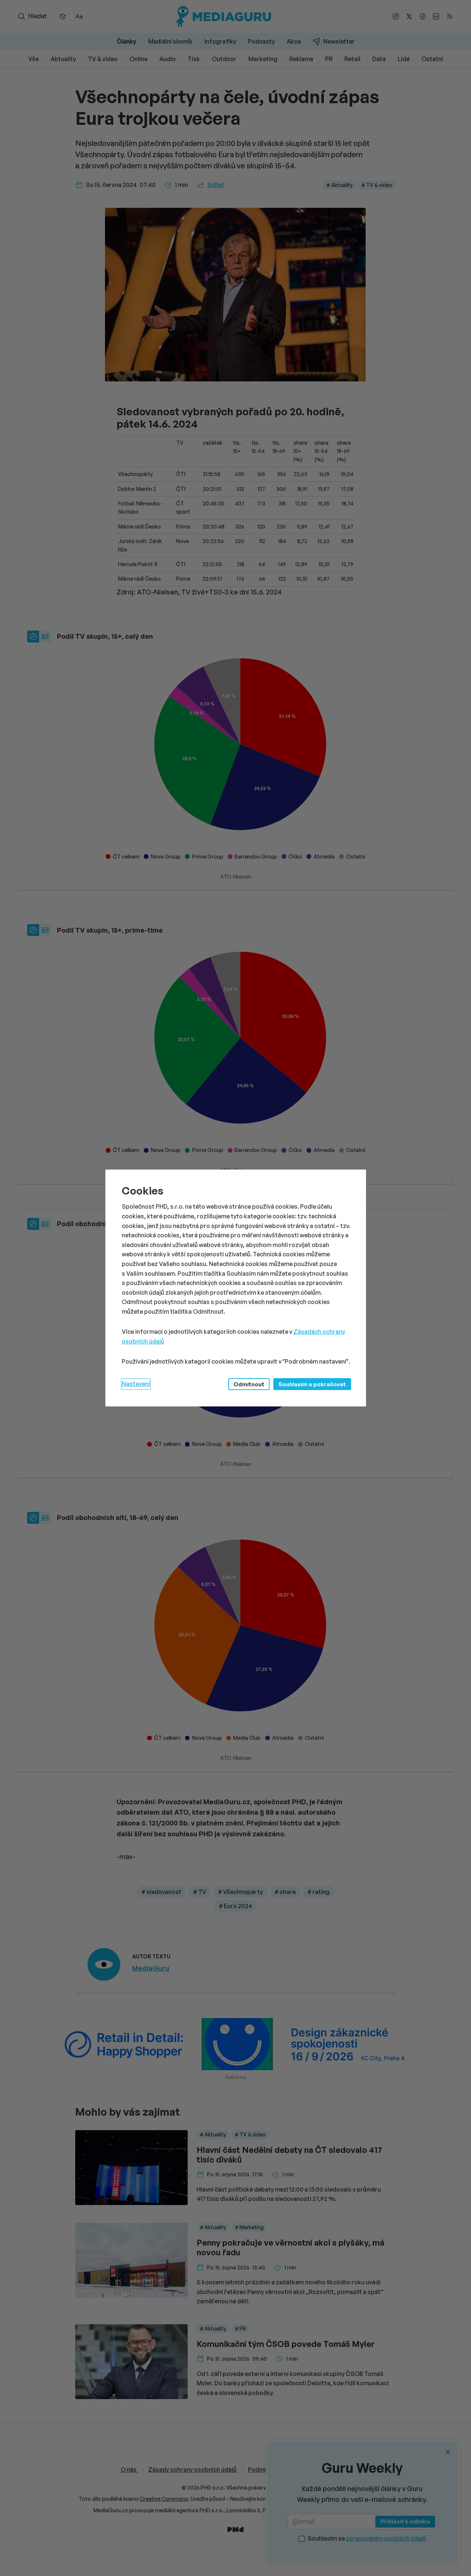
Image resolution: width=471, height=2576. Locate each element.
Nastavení (136, 1384)
